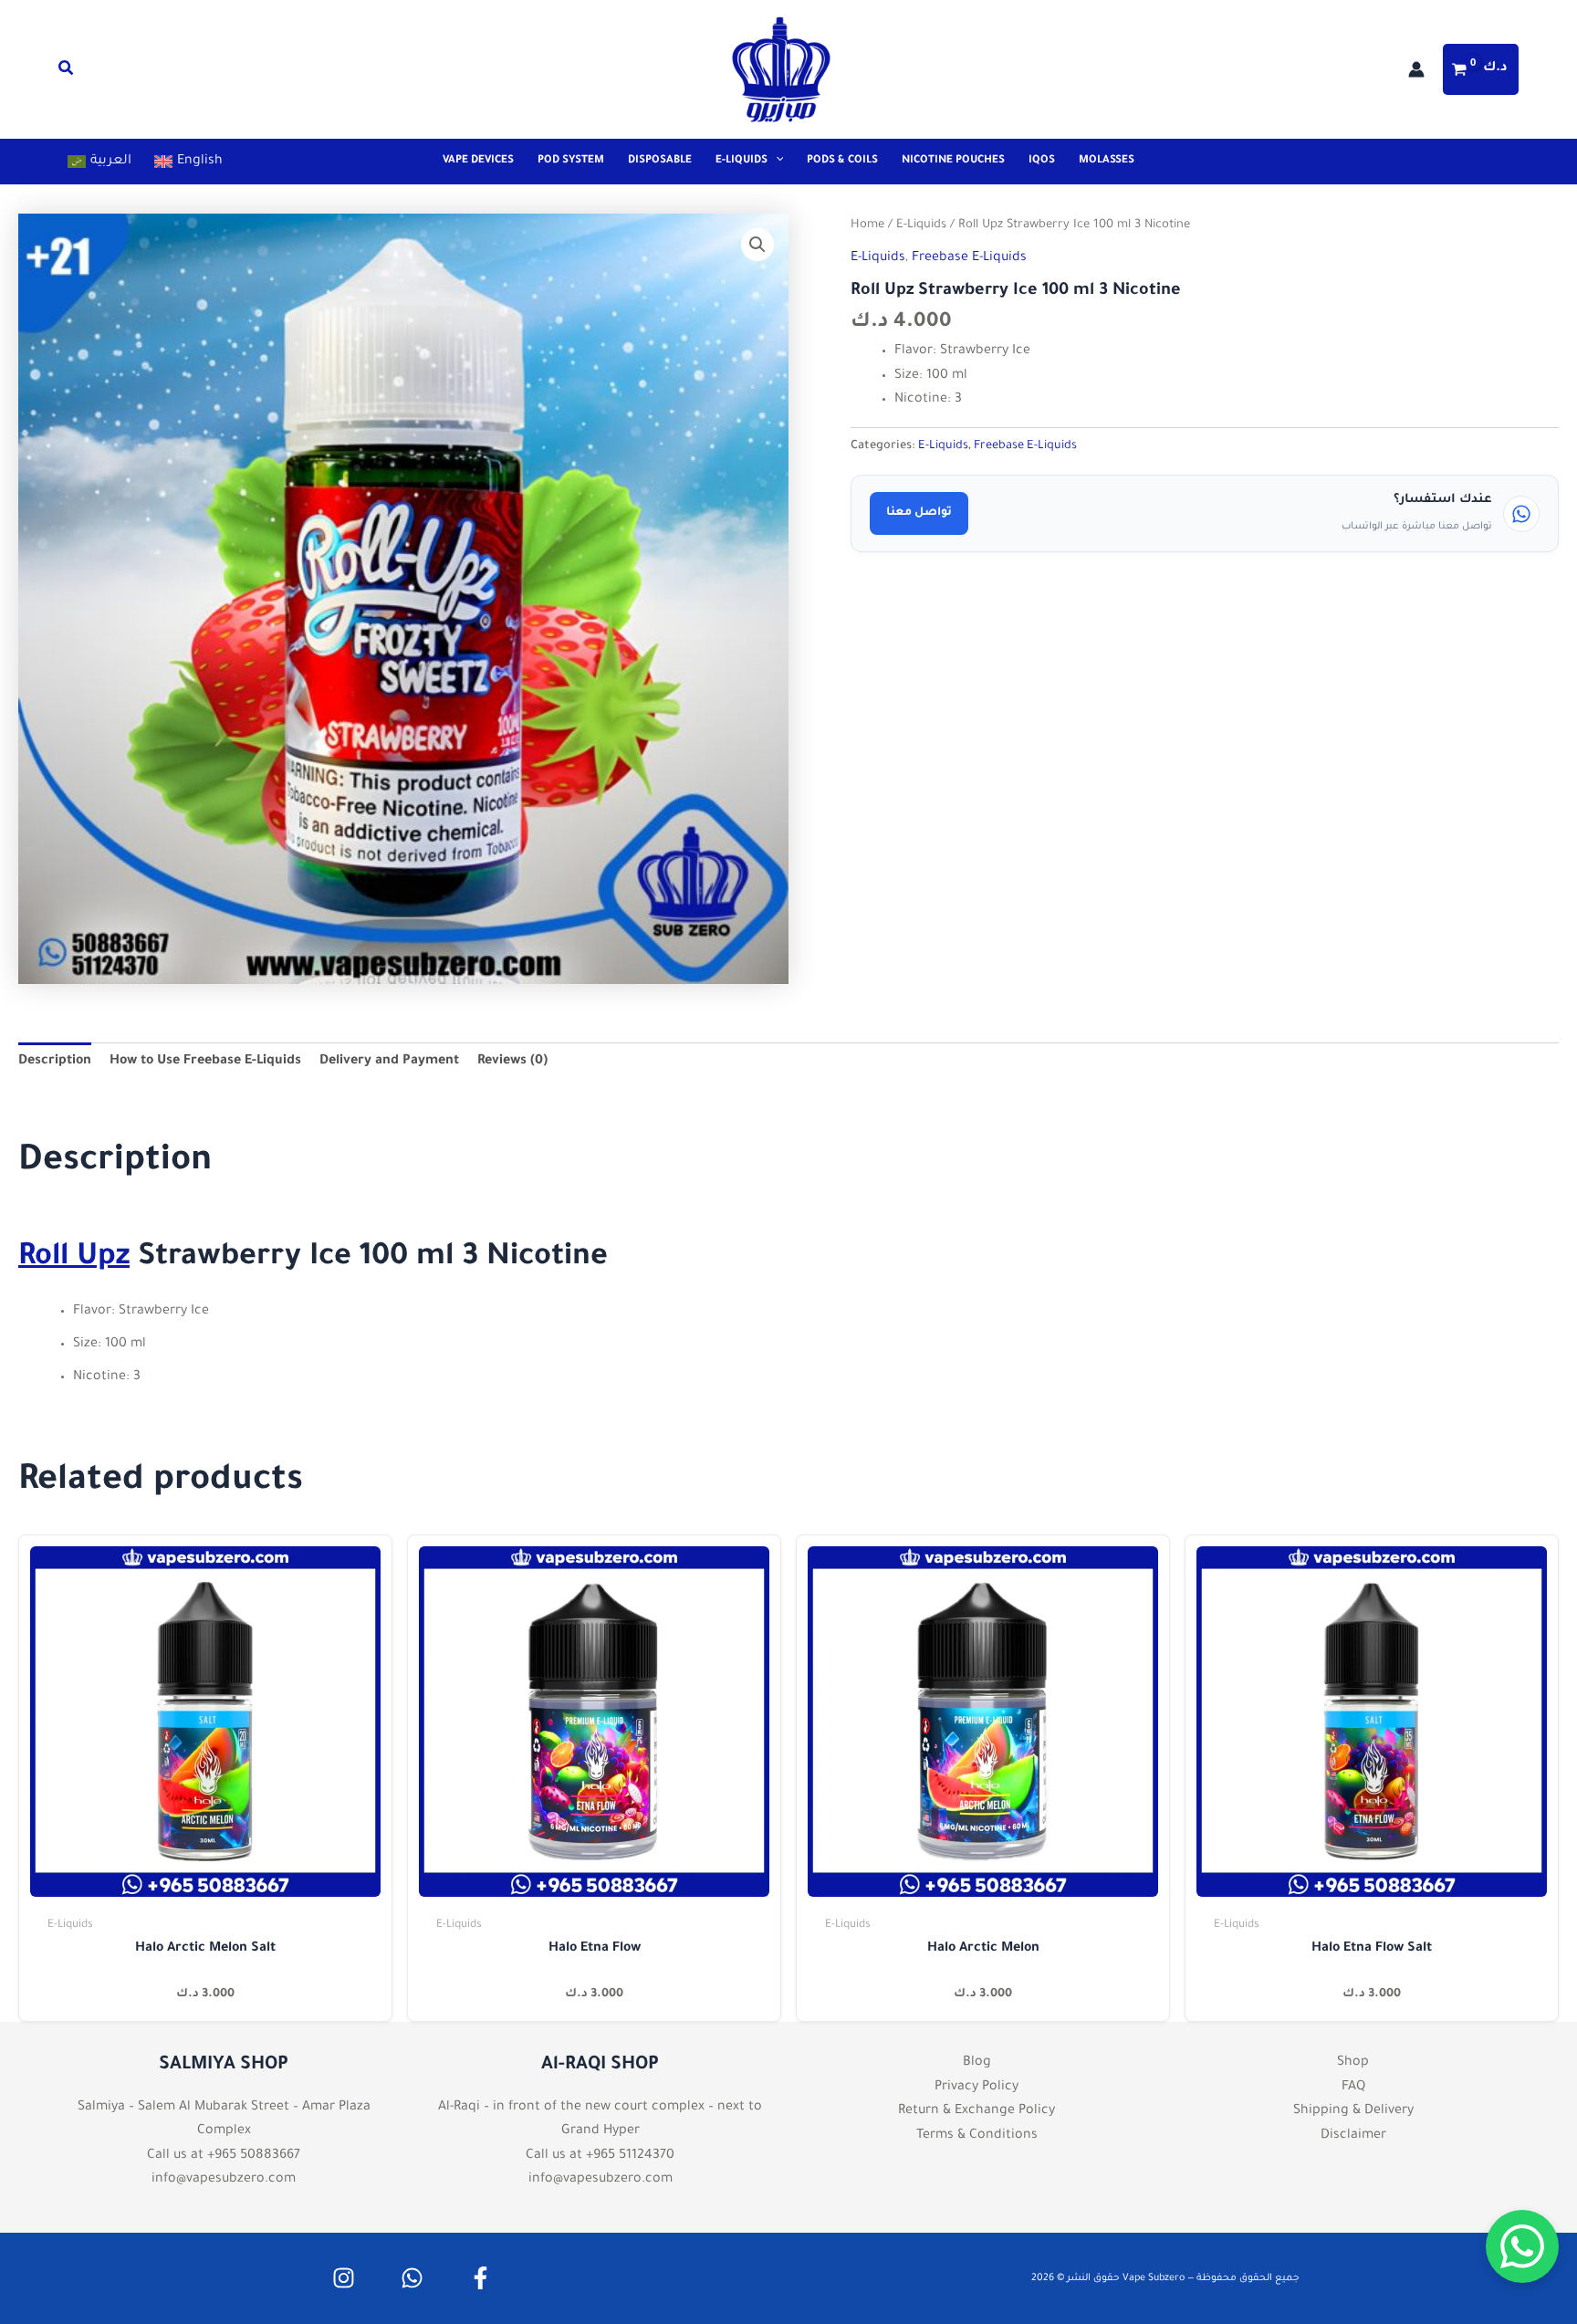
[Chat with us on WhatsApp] (1522, 2246)
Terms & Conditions (977, 2136)
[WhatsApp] (412, 2278)
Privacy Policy (976, 2088)
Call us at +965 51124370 (600, 2156)
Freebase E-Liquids (969, 258)
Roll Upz (74, 1259)
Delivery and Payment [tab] (389, 1062)
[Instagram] (344, 2278)
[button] (67, 73)
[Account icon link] (1416, 69)
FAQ (1353, 2088)
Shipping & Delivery (1353, 2111)
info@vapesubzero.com (224, 2180)
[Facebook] (480, 2278)
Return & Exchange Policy (976, 2111)
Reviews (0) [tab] (512, 1062)
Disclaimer (1353, 2136)
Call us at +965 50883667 (224, 2156)
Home (867, 225)
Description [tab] (55, 1062)
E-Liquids (921, 225)
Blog (977, 2063)
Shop (1353, 2063)
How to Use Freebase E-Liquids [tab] (205, 1062)
